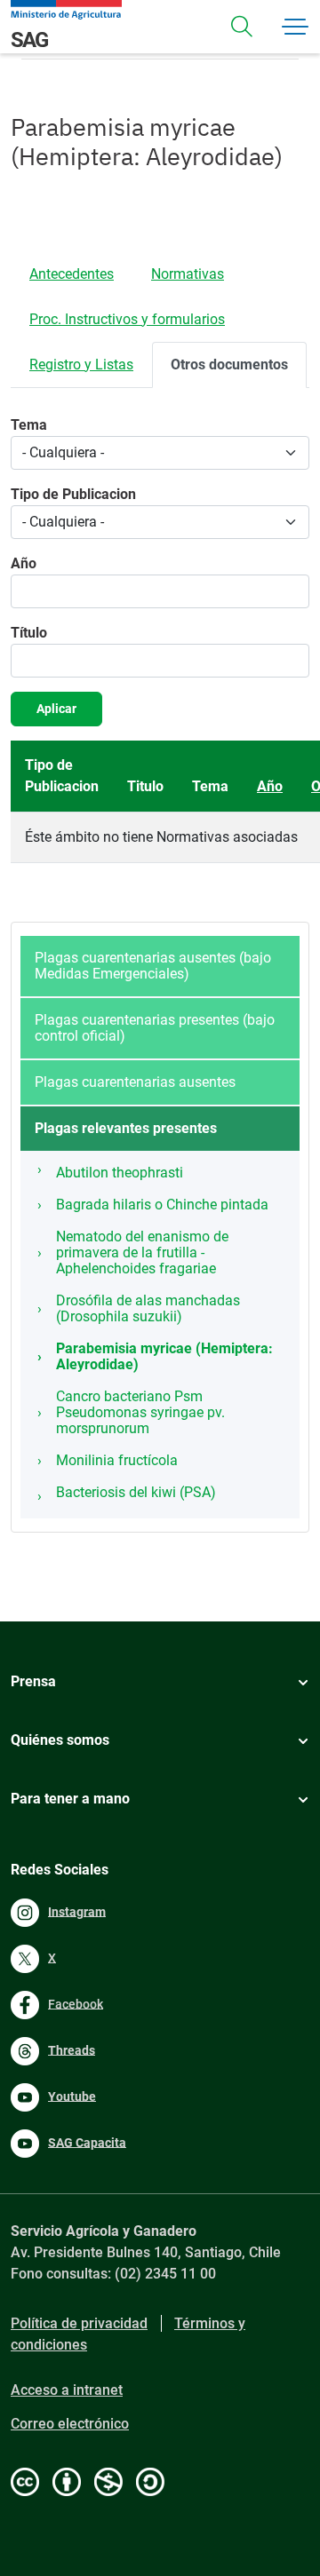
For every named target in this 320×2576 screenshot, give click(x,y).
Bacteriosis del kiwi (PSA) (136, 1492)
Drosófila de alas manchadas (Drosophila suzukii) (148, 1308)
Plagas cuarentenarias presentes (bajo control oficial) (155, 1028)
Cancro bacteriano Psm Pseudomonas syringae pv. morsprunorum (140, 1412)
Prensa (33, 1681)
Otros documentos (229, 365)
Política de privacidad (79, 2323)
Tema (29, 425)
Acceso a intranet (67, 2390)
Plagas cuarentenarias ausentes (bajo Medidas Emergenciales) (153, 966)
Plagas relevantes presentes (126, 1128)
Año (24, 563)
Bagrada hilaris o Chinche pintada (162, 1205)
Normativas (188, 274)
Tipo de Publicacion (73, 494)
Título (29, 633)
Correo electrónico (70, 2424)
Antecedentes (72, 274)
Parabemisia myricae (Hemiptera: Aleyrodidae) (164, 1356)
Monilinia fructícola (117, 1460)
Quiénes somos (60, 1740)
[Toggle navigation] (242, 27)
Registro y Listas (81, 365)
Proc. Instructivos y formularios (127, 319)
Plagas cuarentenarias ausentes (135, 1082)
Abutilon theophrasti (120, 1173)
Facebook (76, 2003)
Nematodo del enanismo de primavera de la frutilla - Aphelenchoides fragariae (142, 1252)
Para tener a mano (70, 1799)
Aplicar (56, 709)
